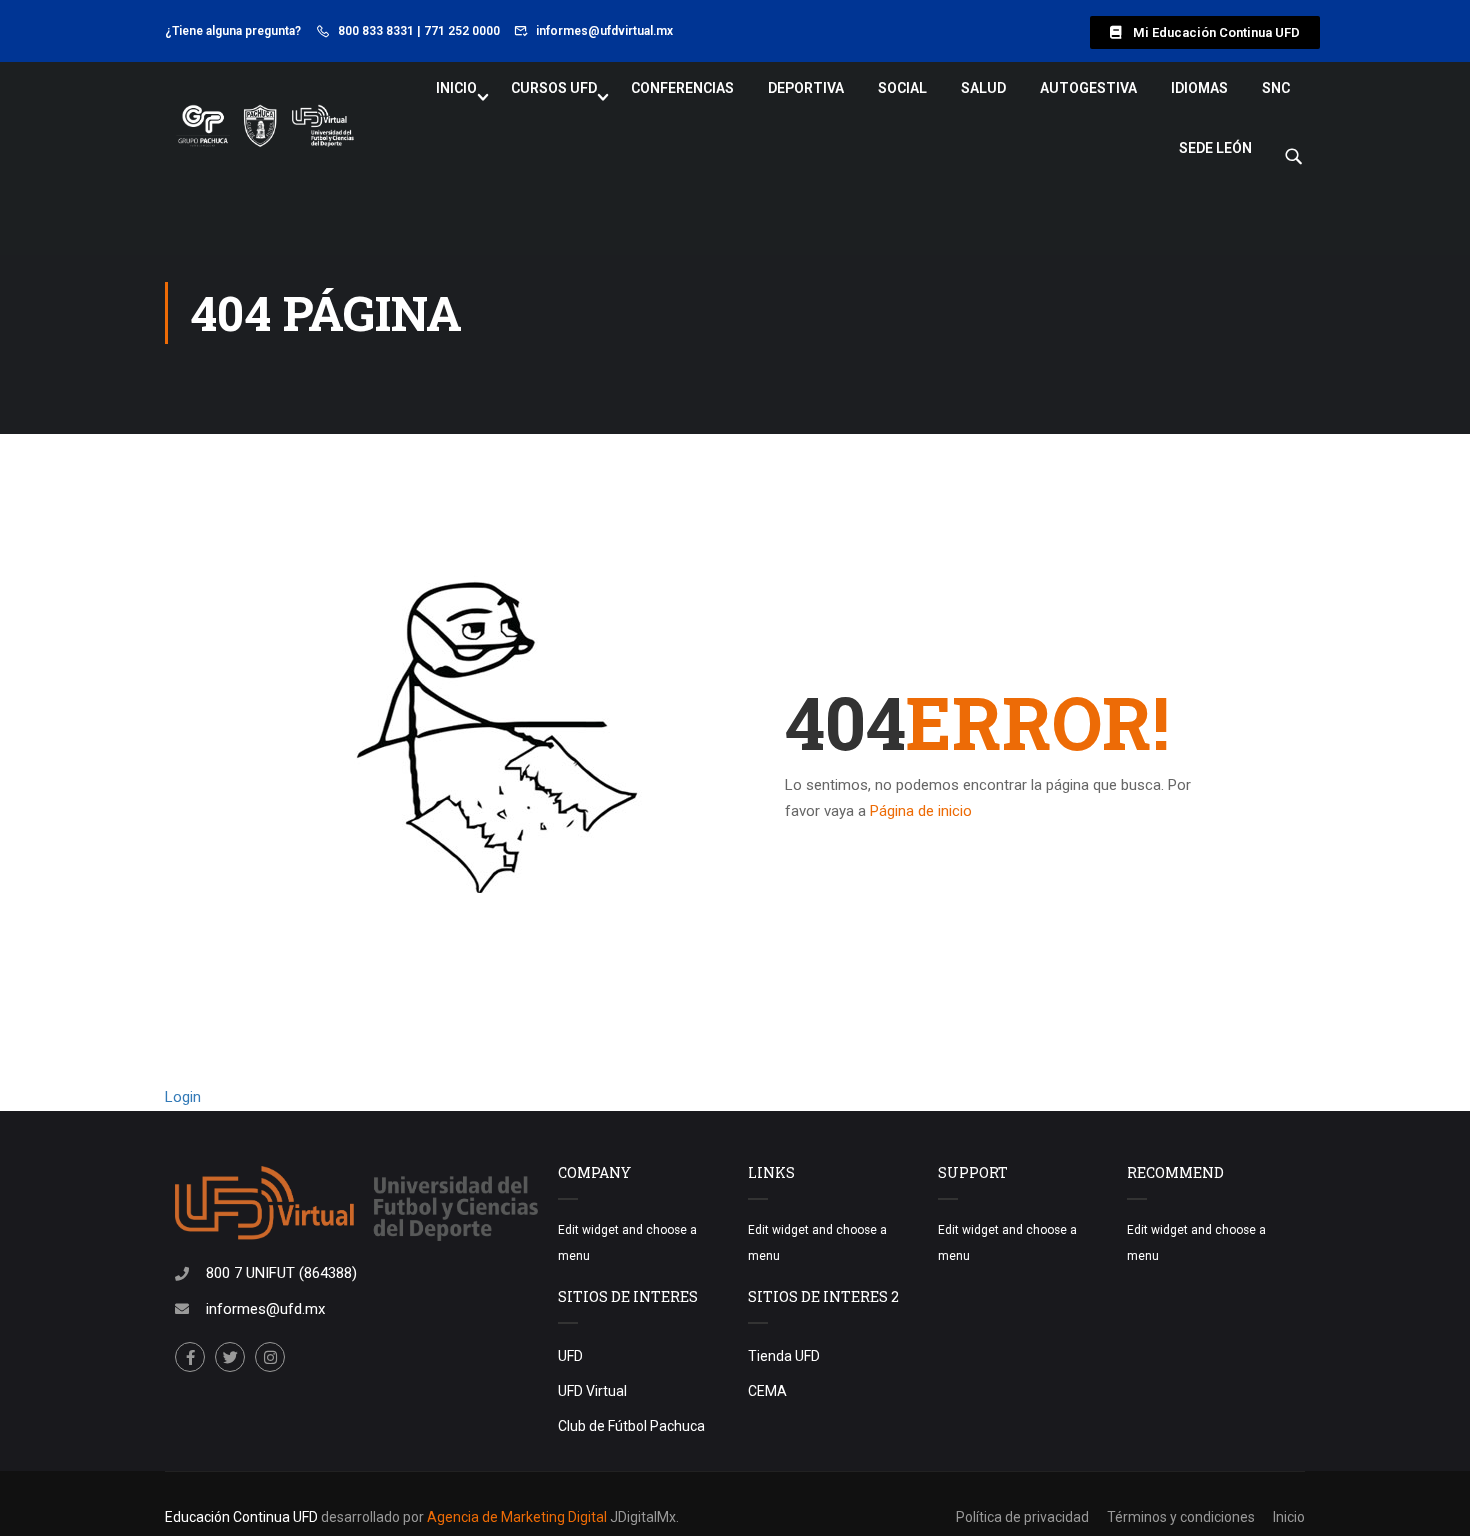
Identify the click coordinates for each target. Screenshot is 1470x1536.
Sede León (1215, 148)
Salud (983, 88)
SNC (1276, 88)
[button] (1205, 32)
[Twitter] (230, 1357)
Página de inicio (921, 811)
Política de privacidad (1022, 1517)
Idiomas (1199, 88)
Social (902, 88)
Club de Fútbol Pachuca (631, 1426)
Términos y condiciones (1181, 1517)
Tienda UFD (784, 1356)
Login (183, 1097)
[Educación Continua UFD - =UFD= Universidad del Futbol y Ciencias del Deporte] (265, 127)
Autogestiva (1088, 88)
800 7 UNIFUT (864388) (281, 1273)
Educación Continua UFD (243, 1517)
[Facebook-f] (190, 1357)
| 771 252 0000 (458, 31)
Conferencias (682, 88)
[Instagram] (270, 1357)
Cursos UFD (554, 88)
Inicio (456, 88)
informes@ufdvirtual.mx (604, 31)
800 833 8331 (376, 31)
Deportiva (806, 88)
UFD (570, 1356)
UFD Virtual (592, 1391)
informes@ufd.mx (265, 1309)
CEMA (767, 1391)
